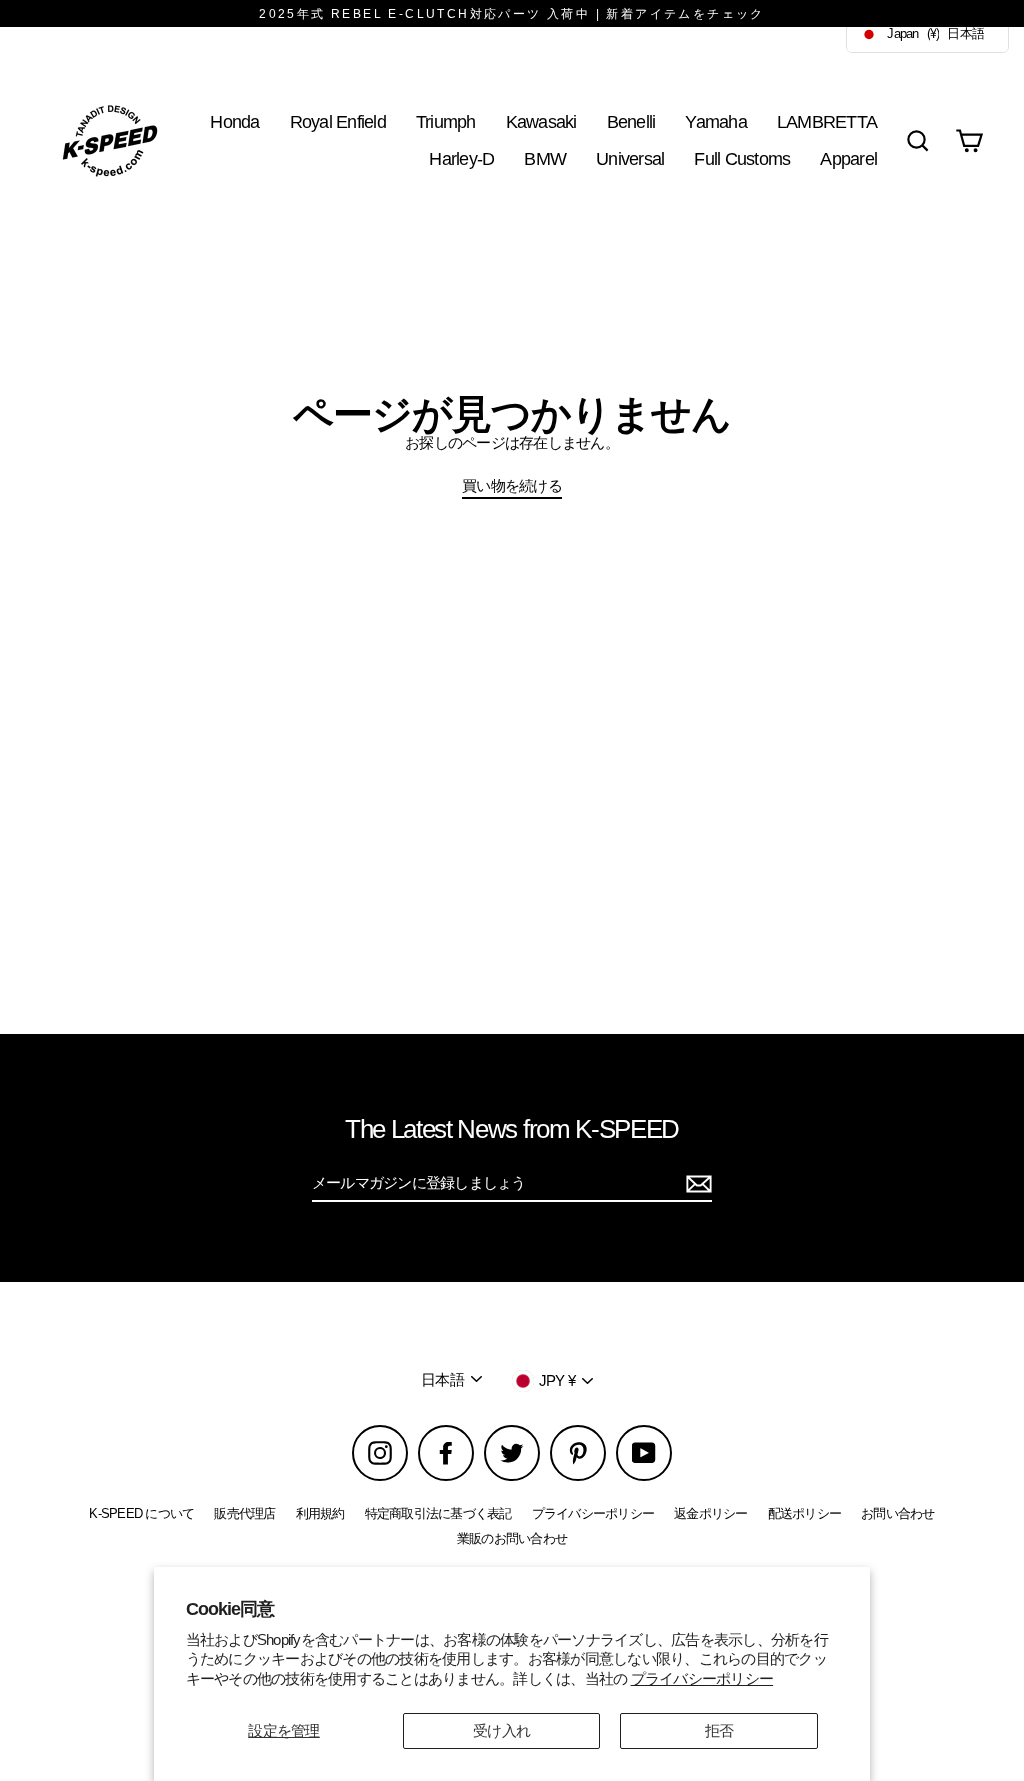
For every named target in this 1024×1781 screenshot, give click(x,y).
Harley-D (461, 158)
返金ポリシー (711, 1513)
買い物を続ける (512, 485)
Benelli (631, 121)
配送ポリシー (805, 1513)
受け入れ (501, 1730)
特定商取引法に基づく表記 (438, 1513)
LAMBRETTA (827, 121)
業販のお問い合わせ (512, 1538)
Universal (630, 158)
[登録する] (696, 1184)
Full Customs (742, 158)
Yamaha (716, 121)
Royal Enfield (338, 121)
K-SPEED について (141, 1513)
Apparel (848, 158)
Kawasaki (541, 121)
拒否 (719, 1730)
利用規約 (320, 1513)
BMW (545, 158)
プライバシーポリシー (702, 1678)
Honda (234, 121)
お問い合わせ (898, 1513)
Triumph (446, 121)
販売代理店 (244, 1513)
